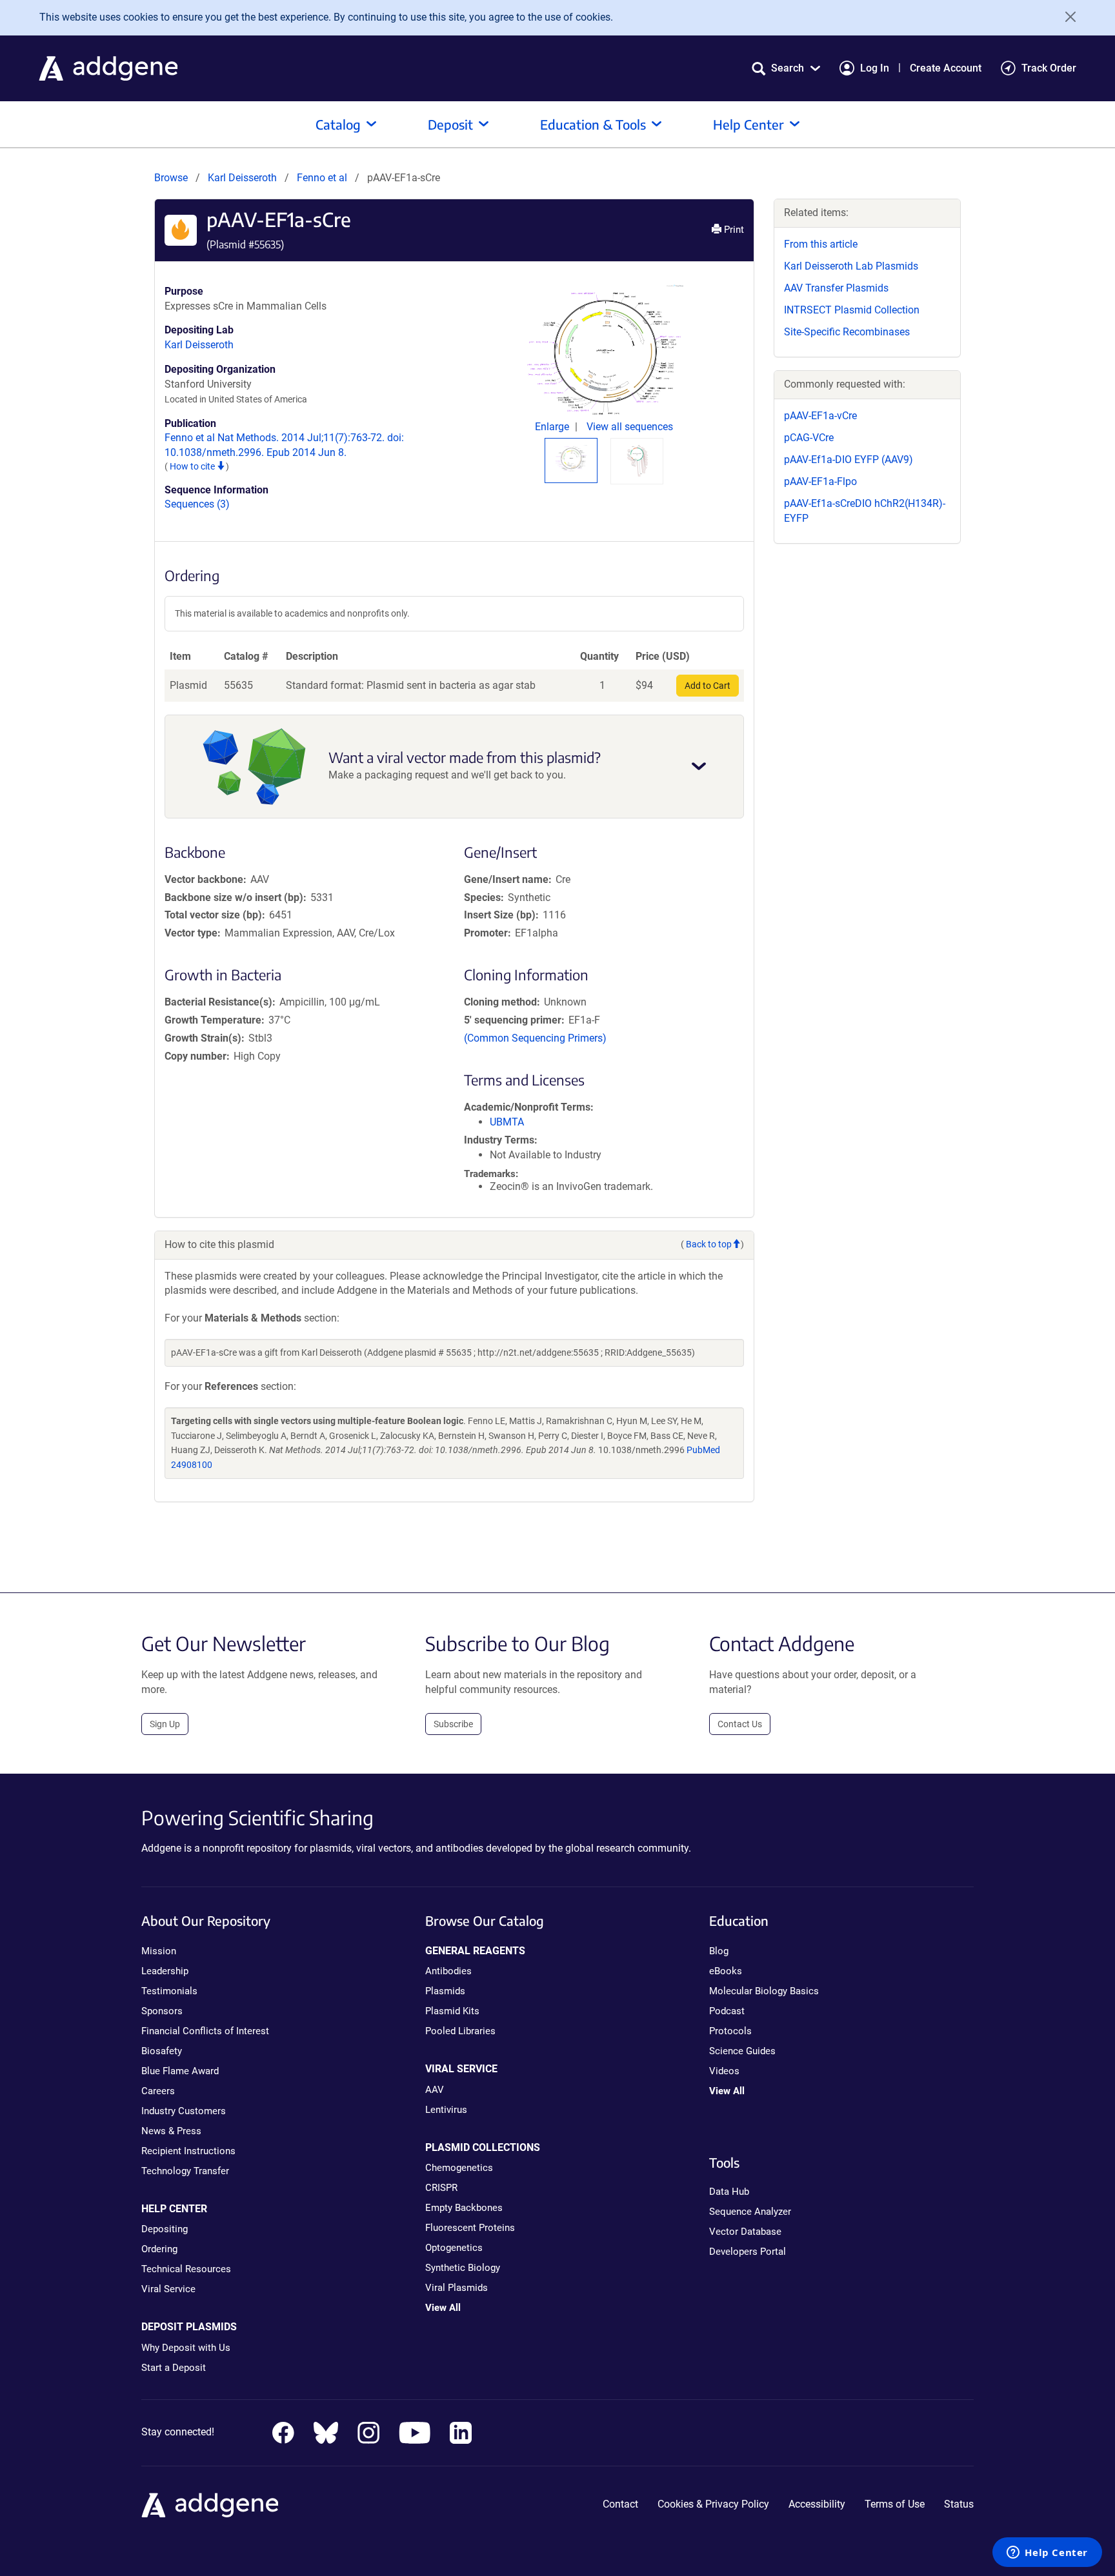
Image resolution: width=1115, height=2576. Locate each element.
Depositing (165, 2229)
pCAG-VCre (809, 438)
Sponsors (162, 2011)
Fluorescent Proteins (470, 2228)
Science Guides (742, 2051)
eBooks (726, 1971)
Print (733, 230)
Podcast (727, 2011)
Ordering (159, 2249)
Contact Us (740, 1724)
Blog (719, 1951)
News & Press (171, 2131)
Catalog (338, 124)
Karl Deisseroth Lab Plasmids (851, 266)
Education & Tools (593, 124)
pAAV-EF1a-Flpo (820, 481)
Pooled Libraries (460, 2031)
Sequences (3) (197, 504)
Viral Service (168, 2289)
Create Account (946, 68)
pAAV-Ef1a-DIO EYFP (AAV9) (849, 460)
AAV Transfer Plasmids (836, 288)
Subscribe (453, 1724)
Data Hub (729, 2192)
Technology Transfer (185, 2171)
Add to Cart (708, 686)
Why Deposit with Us (186, 2348)
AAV (435, 2090)
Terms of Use (895, 2504)
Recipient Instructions (188, 2151)
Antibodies (448, 1971)
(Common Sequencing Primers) (535, 1038)
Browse (171, 178)
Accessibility (817, 2504)
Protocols (730, 2031)
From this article (821, 244)
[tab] (571, 458)
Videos (724, 2071)
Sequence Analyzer (750, 2212)
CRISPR (441, 2188)
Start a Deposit (174, 2368)
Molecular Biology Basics (764, 1991)
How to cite (193, 466)
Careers (158, 2091)
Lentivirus (446, 2110)
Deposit (450, 124)
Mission (159, 1951)
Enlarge (553, 427)
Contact (620, 2504)
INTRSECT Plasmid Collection (852, 310)
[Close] (1066, 17)
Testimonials (169, 1991)
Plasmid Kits (452, 2011)
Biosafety (162, 2051)
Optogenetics (454, 2248)
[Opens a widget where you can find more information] (1047, 2553)
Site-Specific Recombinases (847, 332)
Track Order (1049, 68)
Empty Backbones (464, 2208)
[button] (786, 68)
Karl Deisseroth (242, 178)
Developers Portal (748, 2252)
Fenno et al (323, 178)
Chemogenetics (459, 2168)
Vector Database (745, 2232)
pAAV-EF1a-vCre (820, 416)
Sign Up (165, 1724)
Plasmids (445, 1991)
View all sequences (630, 427)
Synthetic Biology (463, 2268)
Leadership (165, 1971)
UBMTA (507, 1122)
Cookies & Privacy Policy (713, 2504)
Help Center (748, 124)
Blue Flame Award (180, 2071)
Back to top (709, 1244)
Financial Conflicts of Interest (205, 2031)
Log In (875, 68)
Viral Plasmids (457, 2288)
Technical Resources (186, 2269)
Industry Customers (184, 2111)
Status (959, 2504)
